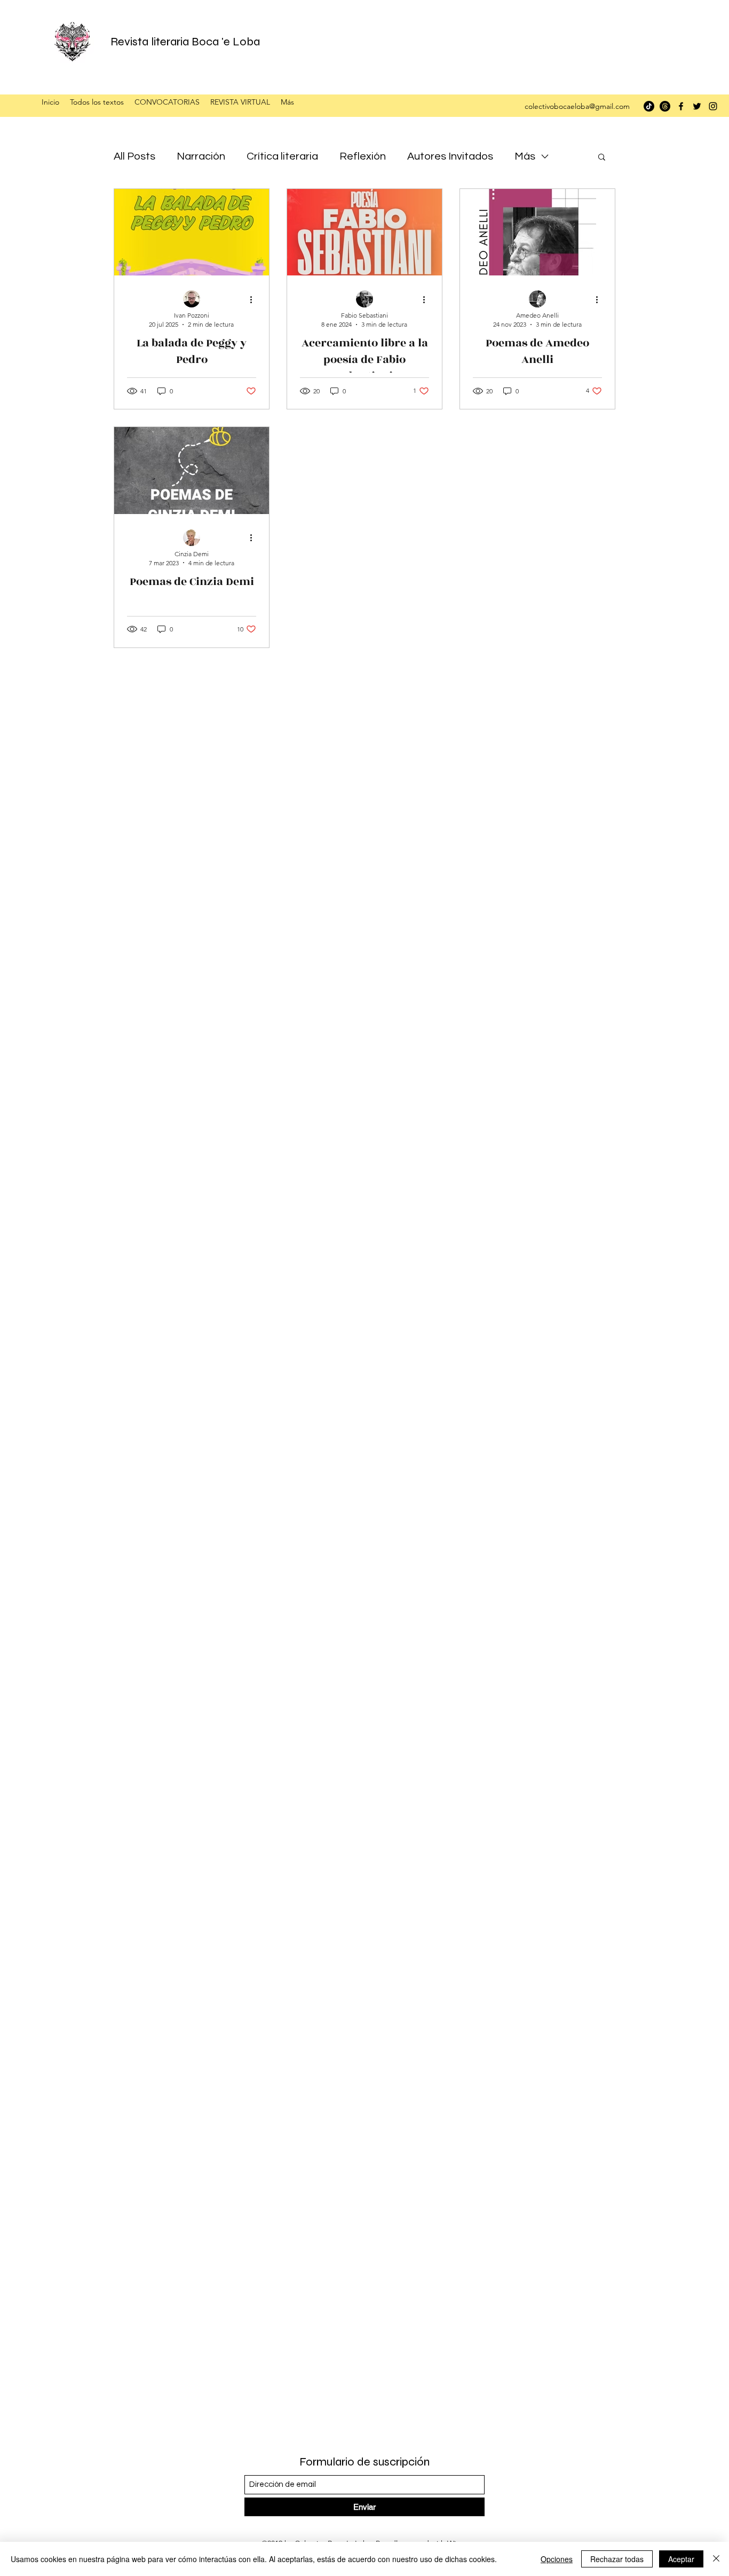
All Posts (134, 156)
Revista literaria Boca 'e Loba (185, 42)
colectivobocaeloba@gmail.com (577, 106)
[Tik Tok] (649, 106)
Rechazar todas (617, 2559)
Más (525, 156)
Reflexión (363, 156)
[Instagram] (713, 106)
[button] (602, 158)
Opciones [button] (557, 2559)
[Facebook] (681, 106)
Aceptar (681, 2559)
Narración (201, 156)
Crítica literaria (282, 156)
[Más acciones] (255, 299)
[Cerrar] (716, 2559)
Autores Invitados (450, 156)
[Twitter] (697, 106)
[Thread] (665, 106)
